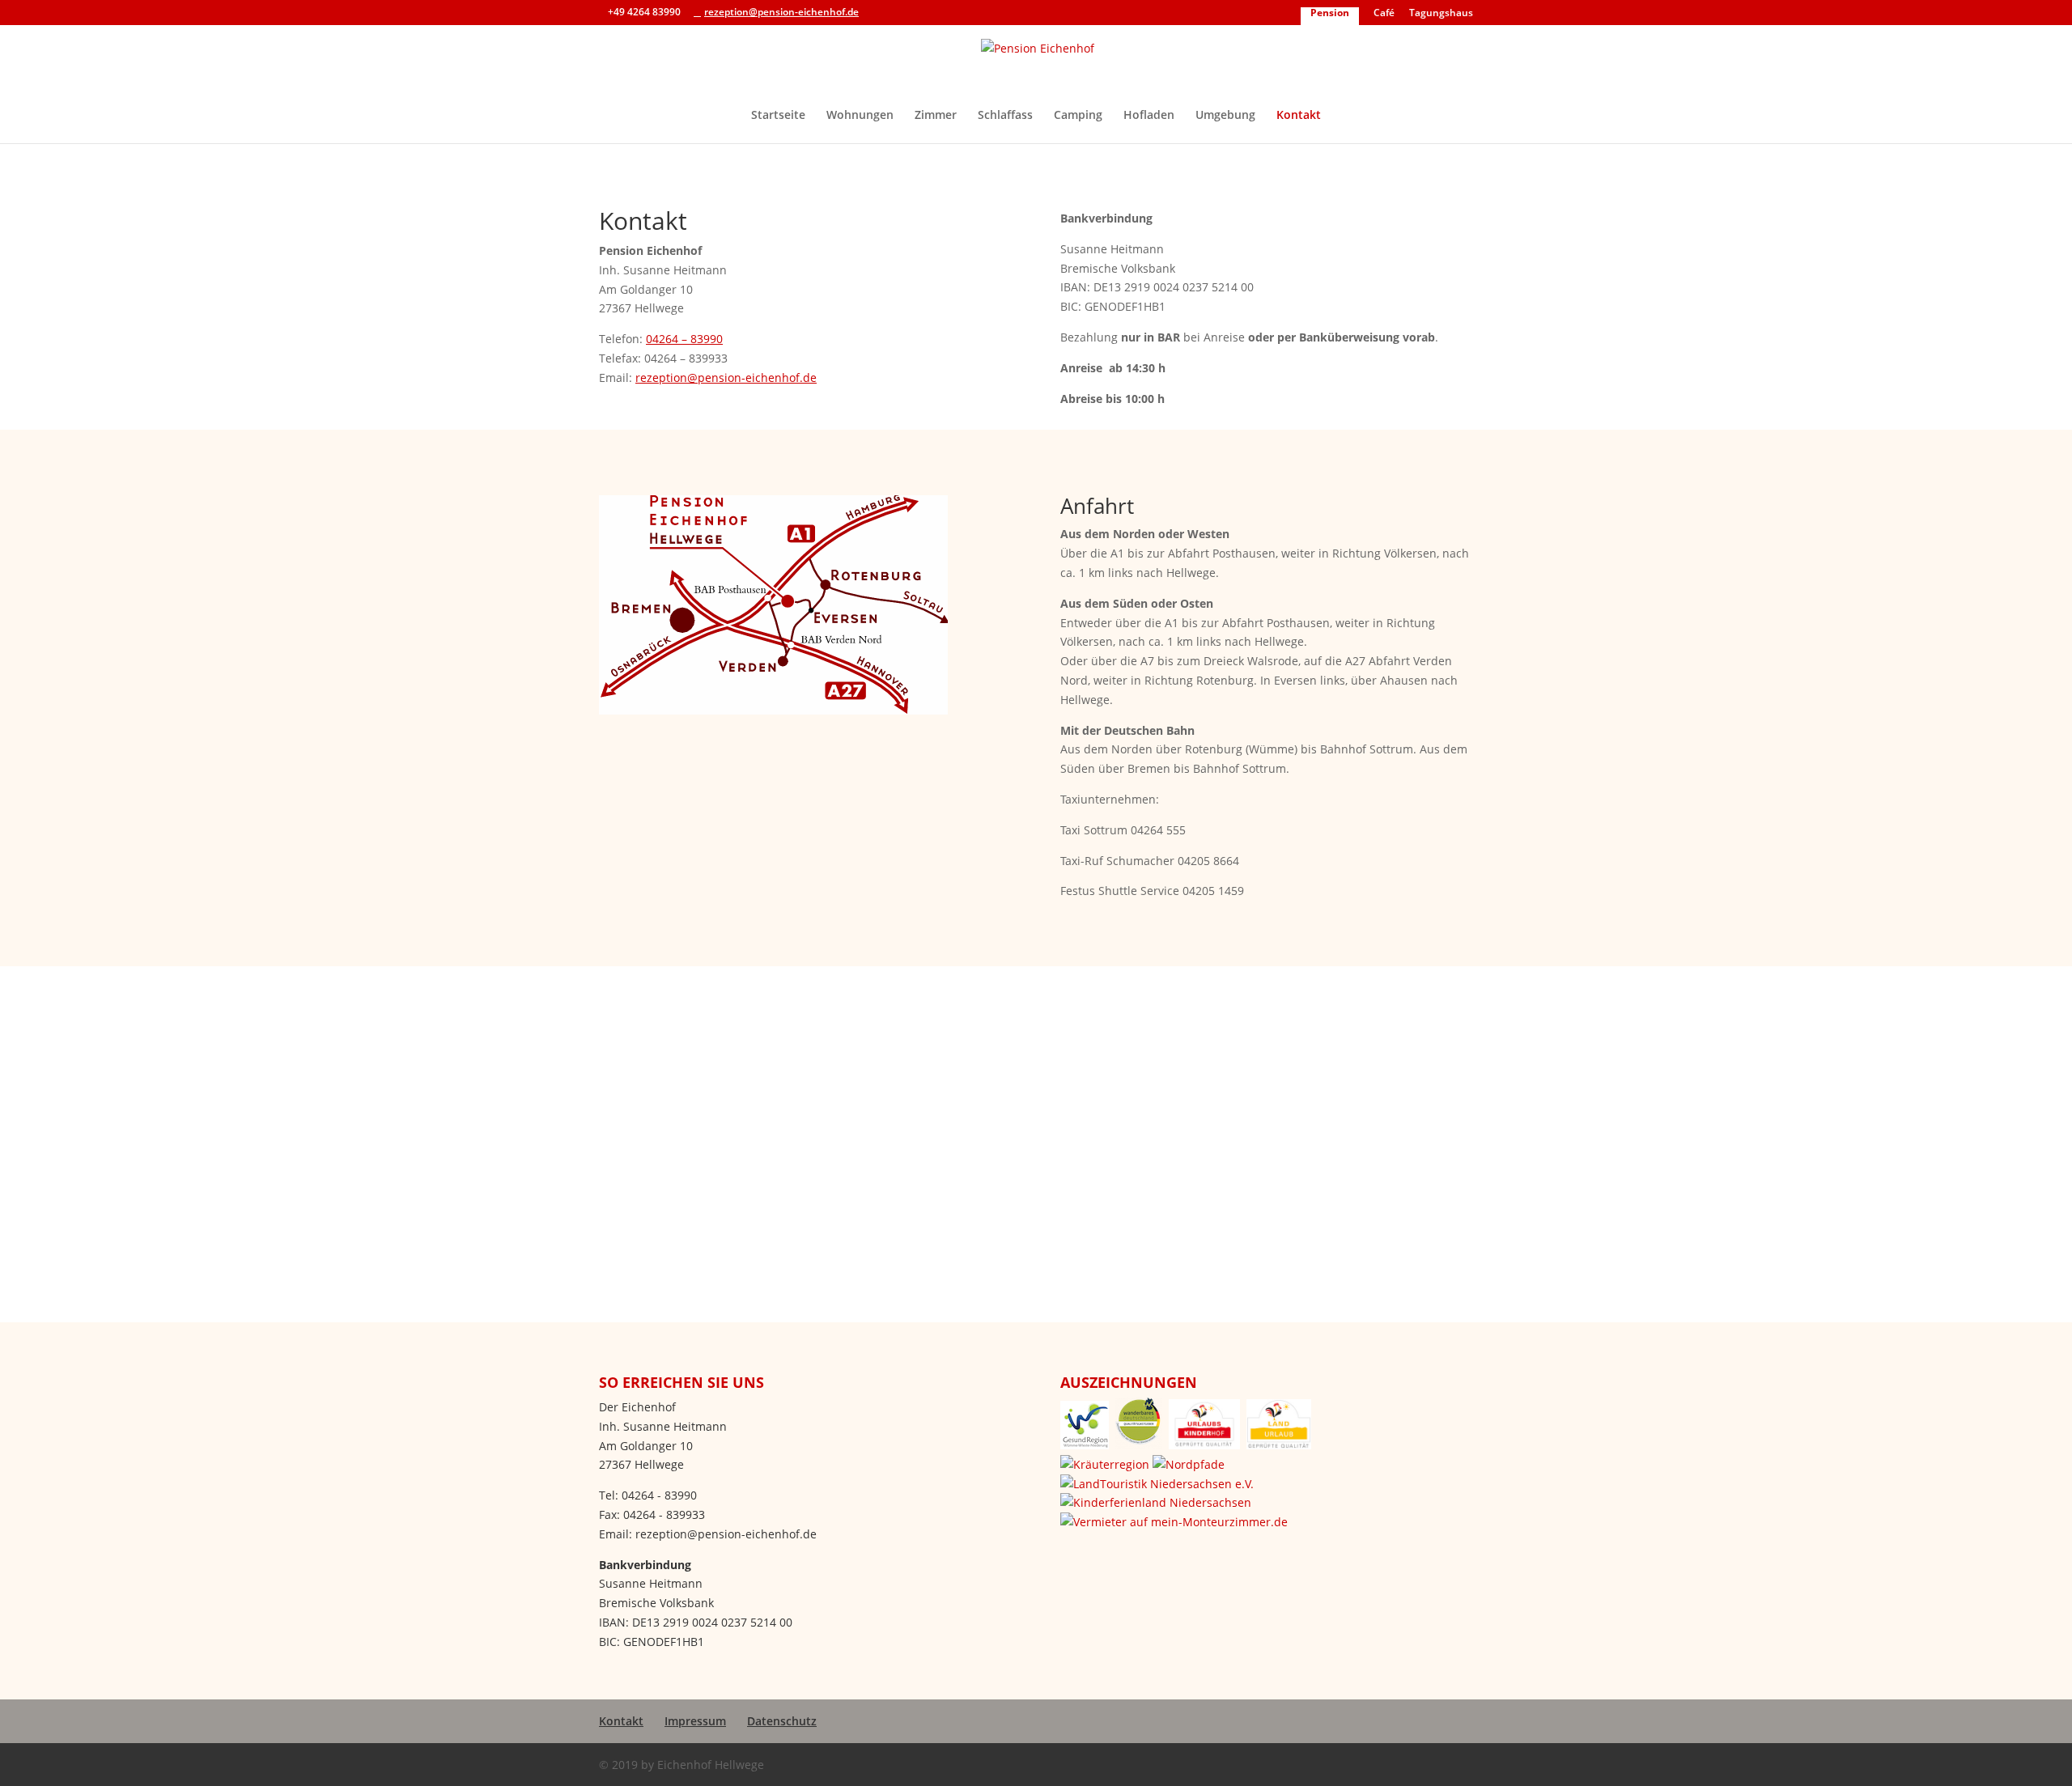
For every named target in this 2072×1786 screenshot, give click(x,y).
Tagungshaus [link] (1441, 14)
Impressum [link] (695, 1721)
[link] (1038, 64)
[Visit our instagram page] (896, 12)
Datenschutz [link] (782, 1721)
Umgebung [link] (1225, 116)
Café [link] (1384, 14)
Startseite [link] (778, 116)
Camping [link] (1078, 116)
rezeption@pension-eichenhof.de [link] (726, 378)
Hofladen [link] (1149, 116)
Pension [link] (1330, 13)
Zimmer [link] (936, 116)
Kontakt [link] (1299, 116)
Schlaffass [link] (1005, 116)
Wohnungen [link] (860, 116)
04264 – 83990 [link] (684, 339)
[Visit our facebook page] (875, 12)
